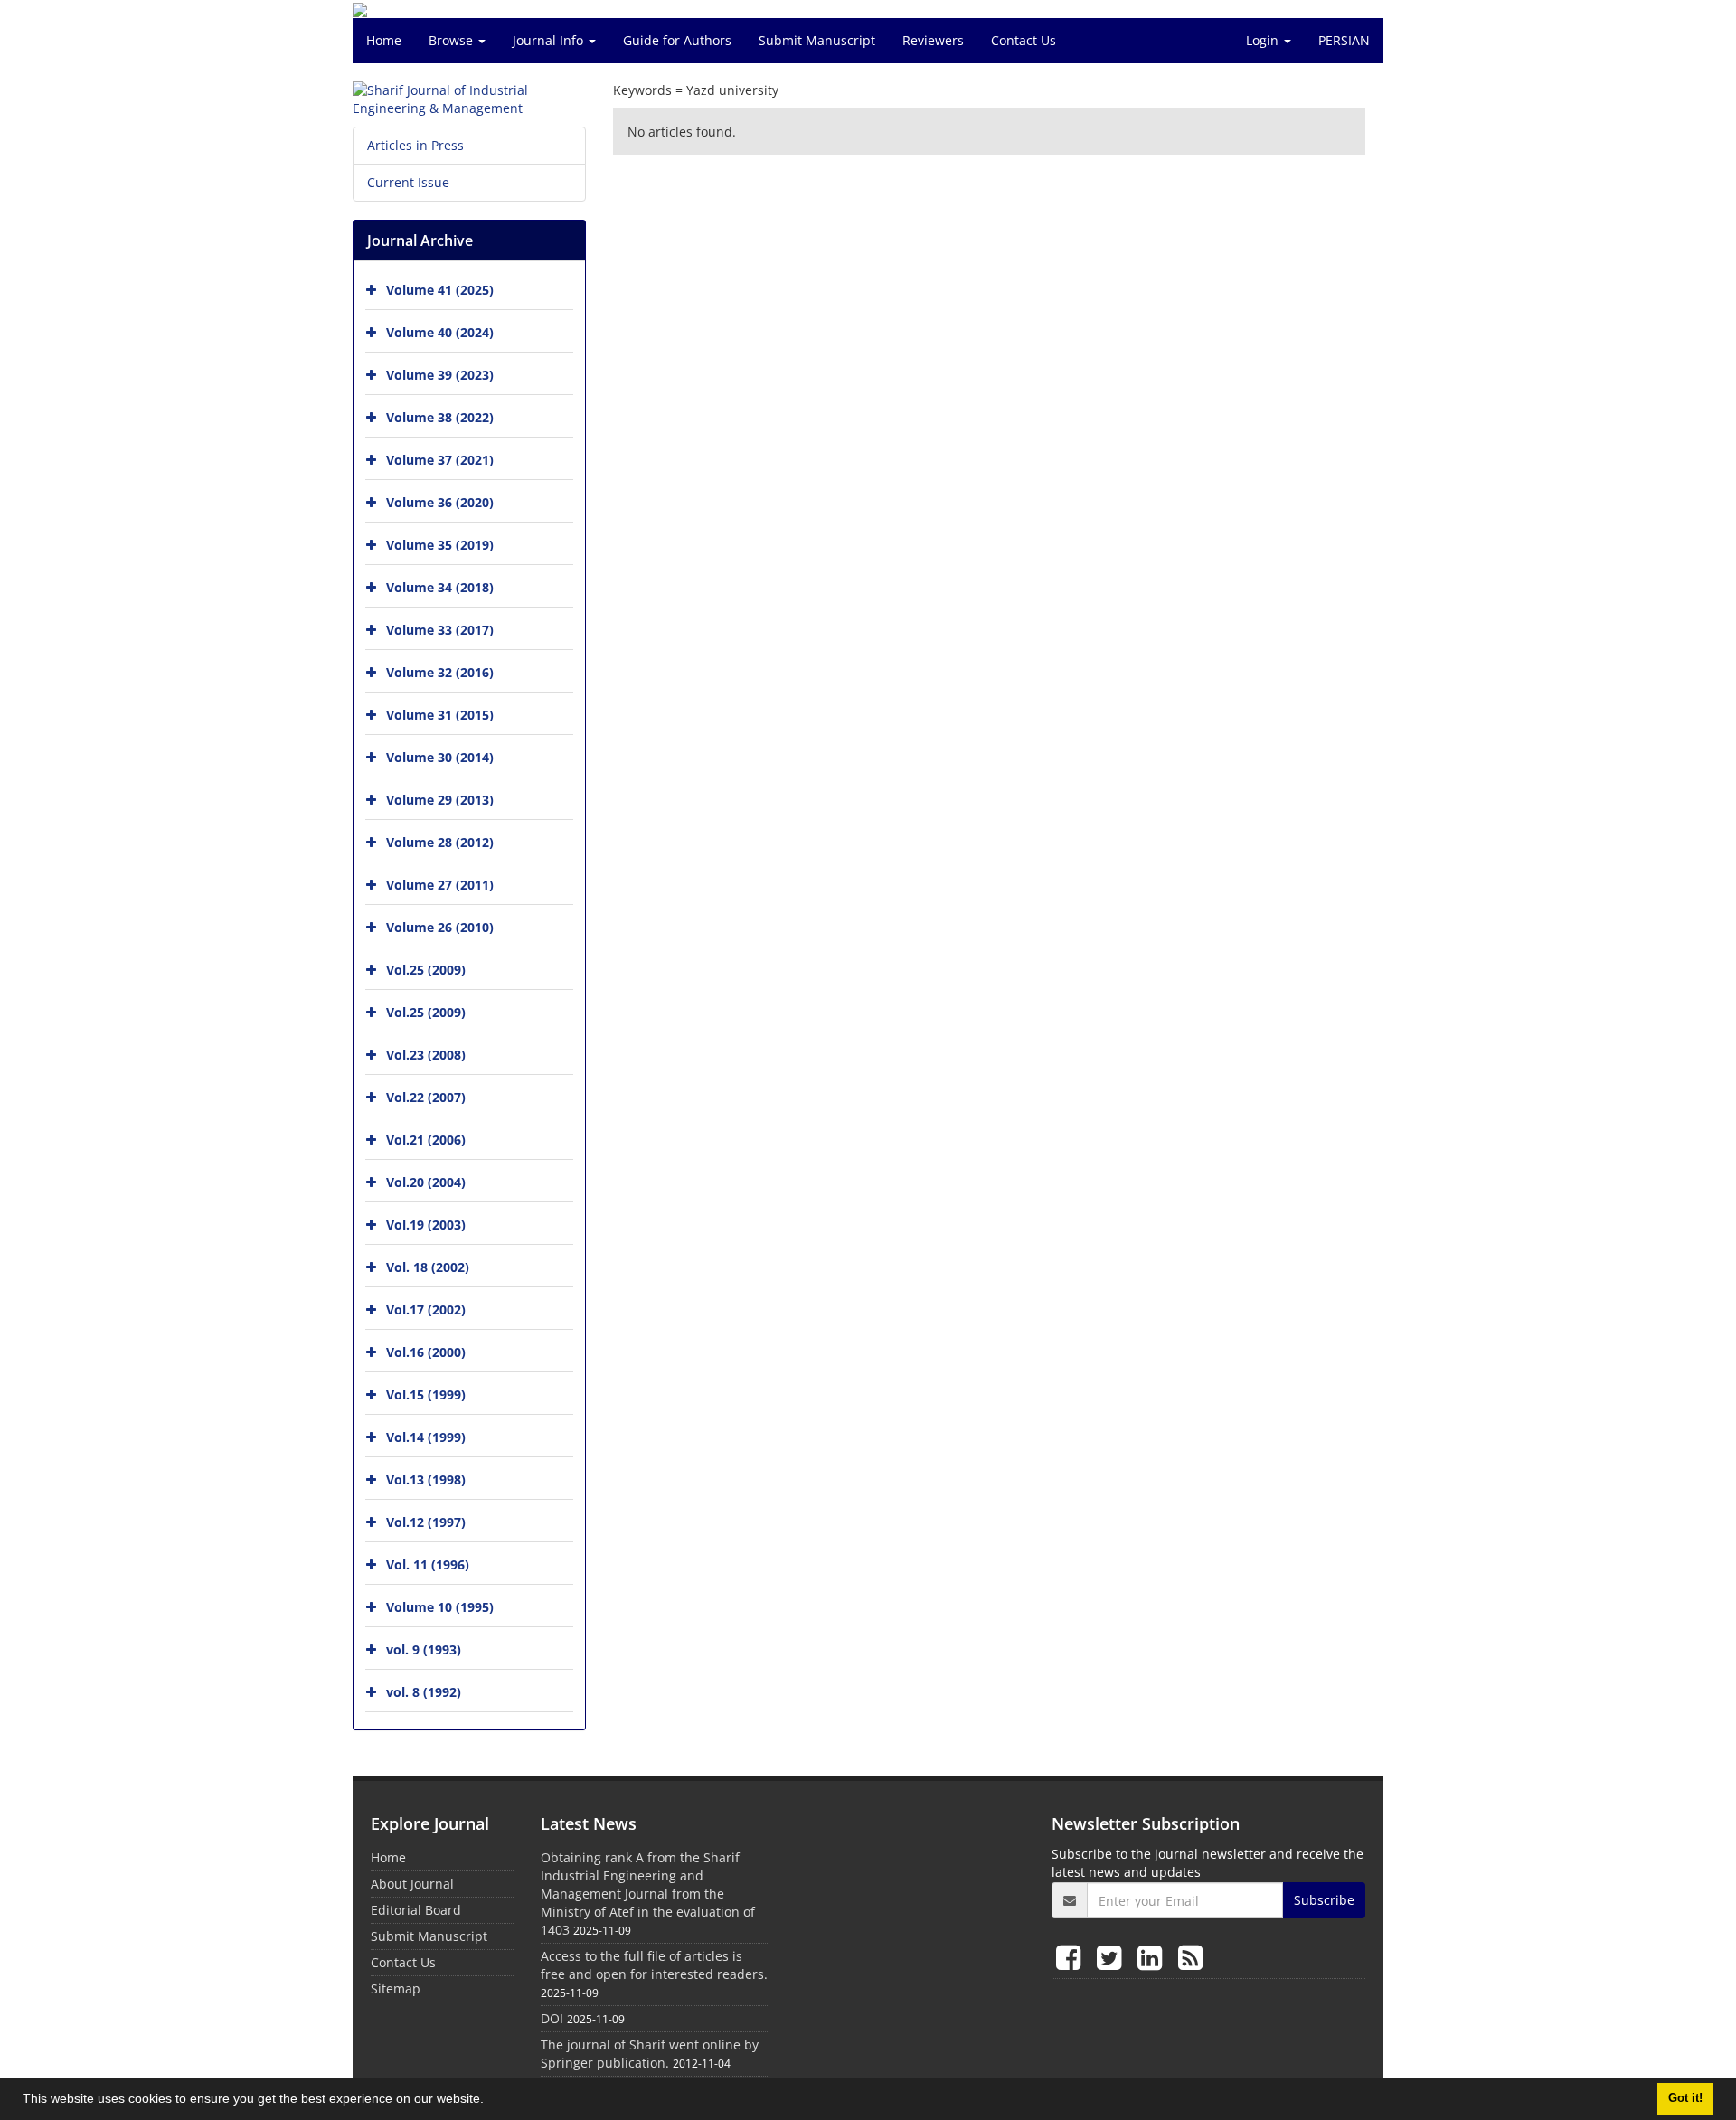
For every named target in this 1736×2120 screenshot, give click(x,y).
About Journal (412, 1884)
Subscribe (1324, 1900)
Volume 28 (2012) (440, 842)
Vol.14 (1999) (426, 1437)
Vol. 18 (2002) (428, 1267)
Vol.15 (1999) (426, 1394)
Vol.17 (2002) (426, 1310)
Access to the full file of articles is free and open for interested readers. (654, 1965)
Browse (453, 40)
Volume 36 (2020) (440, 502)
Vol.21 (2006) (426, 1140)
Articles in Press (415, 145)
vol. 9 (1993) (424, 1649)
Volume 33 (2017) (440, 630)
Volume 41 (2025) (440, 290)
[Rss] (1190, 1957)
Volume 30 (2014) (440, 757)
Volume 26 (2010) (440, 927)
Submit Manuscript (817, 40)
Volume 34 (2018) (440, 587)
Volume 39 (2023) (440, 375)
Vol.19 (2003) (426, 1225)
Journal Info (550, 40)
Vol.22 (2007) (426, 1097)
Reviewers (933, 40)
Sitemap (396, 1988)
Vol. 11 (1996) (428, 1564)
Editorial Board (416, 1910)
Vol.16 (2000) (426, 1352)
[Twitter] (1113, 1957)
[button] (490, 2101)
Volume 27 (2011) (440, 885)
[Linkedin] (1153, 1957)
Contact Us (1024, 40)
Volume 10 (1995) (440, 1607)
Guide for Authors (677, 40)
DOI (552, 2018)
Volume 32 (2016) (440, 672)
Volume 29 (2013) (440, 800)
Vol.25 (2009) (426, 970)
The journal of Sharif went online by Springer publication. (650, 2054)
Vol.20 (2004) (426, 1182)
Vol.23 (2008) (426, 1055)
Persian (1344, 40)
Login (1264, 40)
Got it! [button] (1685, 2098)
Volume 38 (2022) (440, 417)
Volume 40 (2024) (440, 332)
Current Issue (408, 182)
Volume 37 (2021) (440, 460)
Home (384, 40)
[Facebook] (1072, 1957)
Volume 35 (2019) (440, 545)
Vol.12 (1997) (426, 1522)
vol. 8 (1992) (424, 1692)
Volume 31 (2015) (440, 715)
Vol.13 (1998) (426, 1479)
